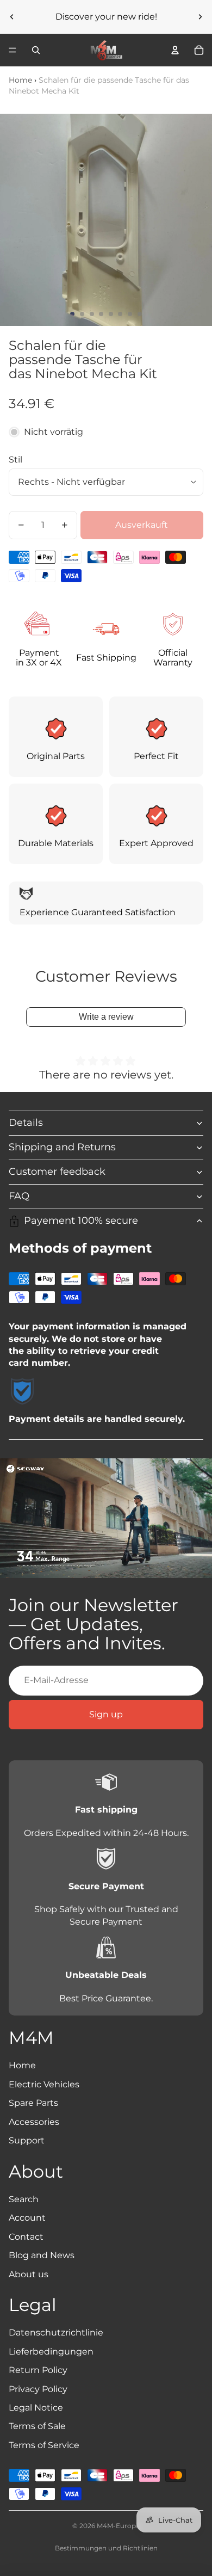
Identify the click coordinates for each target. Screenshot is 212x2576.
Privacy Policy (38, 2389)
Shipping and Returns (62, 1147)
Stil (15, 460)
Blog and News (42, 2255)
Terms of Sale (37, 2426)
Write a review (106, 1017)
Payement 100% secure (81, 1221)
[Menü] (13, 50)
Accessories (34, 2122)
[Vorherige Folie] (12, 17)
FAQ (19, 1196)
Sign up (106, 1714)
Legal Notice (36, 2408)
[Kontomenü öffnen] (175, 50)
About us (29, 2274)
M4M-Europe (118, 2526)
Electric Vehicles (44, 2084)
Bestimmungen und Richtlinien (106, 2548)
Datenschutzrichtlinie (56, 2332)
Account (27, 2218)
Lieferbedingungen (51, 2352)
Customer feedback (57, 1172)
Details (26, 1123)
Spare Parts (33, 2103)
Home (20, 80)
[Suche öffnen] (36, 50)
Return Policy (38, 2370)
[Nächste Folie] (200, 17)
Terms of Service (44, 2445)
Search (24, 2199)
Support (27, 2140)
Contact (26, 2237)
